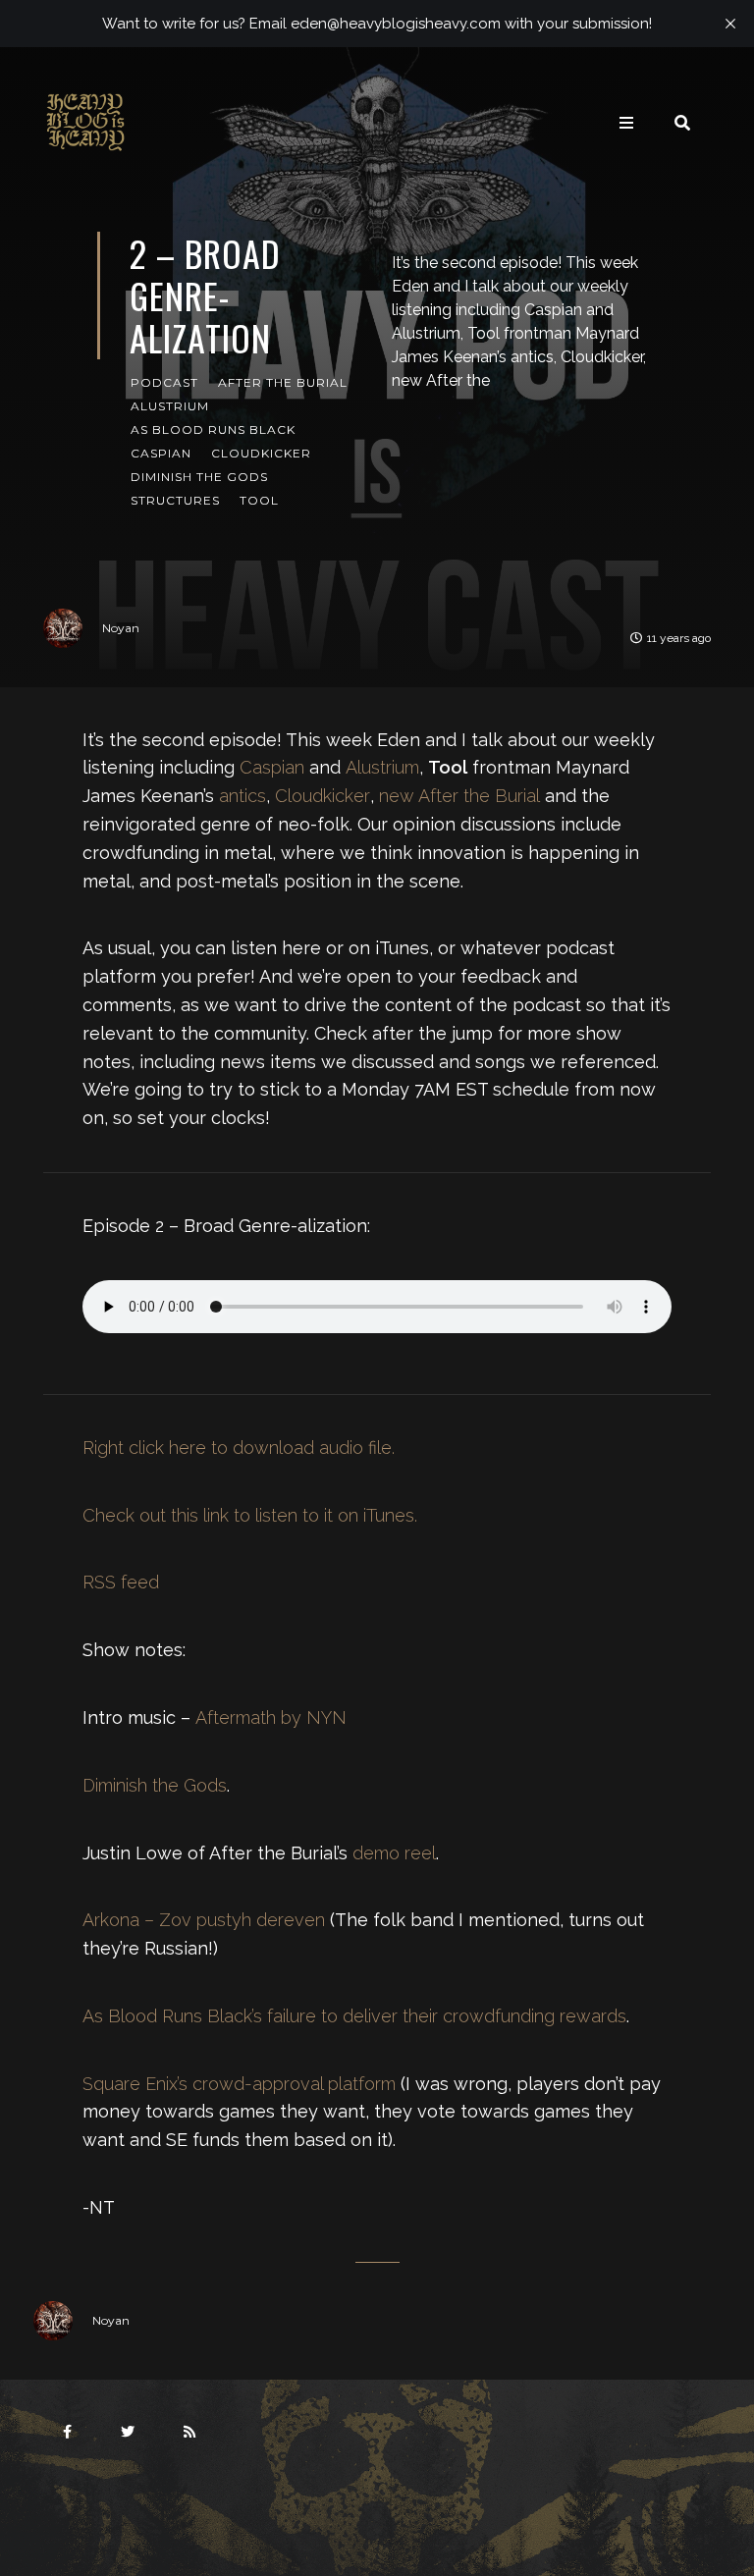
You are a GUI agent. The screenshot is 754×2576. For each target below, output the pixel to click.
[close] (730, 24)
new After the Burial (459, 796)
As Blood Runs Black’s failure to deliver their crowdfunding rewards (354, 2016)
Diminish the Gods (155, 1785)
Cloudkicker (261, 453)
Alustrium (170, 406)
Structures (175, 500)
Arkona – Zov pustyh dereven (204, 1920)
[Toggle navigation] (626, 123)
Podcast (164, 382)
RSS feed (121, 1582)
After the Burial (283, 382)
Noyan (121, 628)
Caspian (161, 453)
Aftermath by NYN (271, 1717)
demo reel (394, 1853)
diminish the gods (199, 477)
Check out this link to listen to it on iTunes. (250, 1515)
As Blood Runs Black (213, 429)
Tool (259, 500)
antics (242, 796)
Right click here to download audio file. (239, 1448)
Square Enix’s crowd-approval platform (239, 2084)
